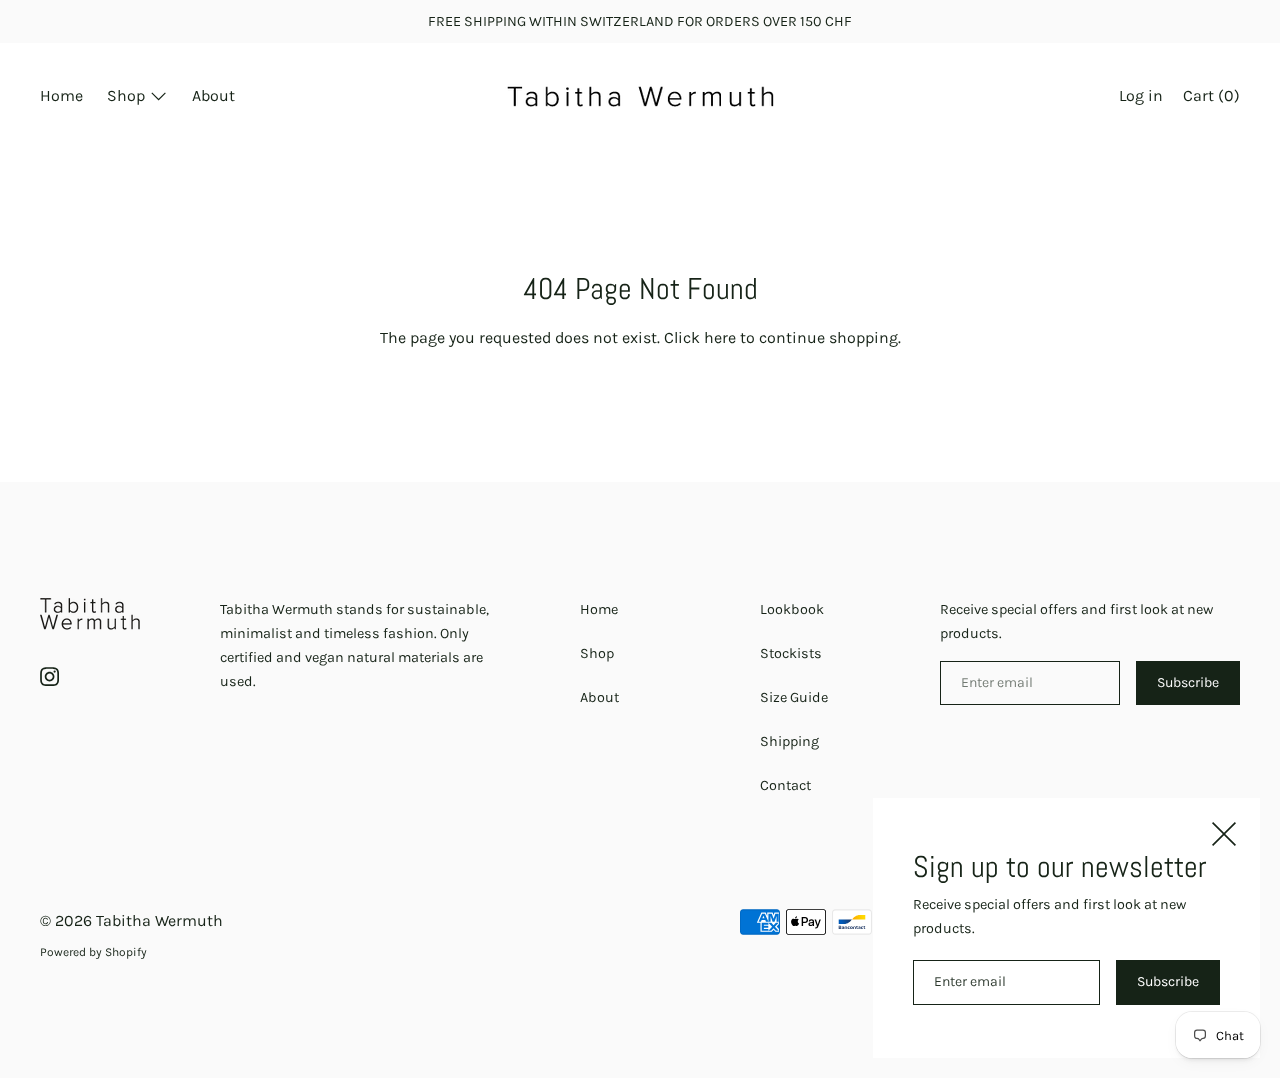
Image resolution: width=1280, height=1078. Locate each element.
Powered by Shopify (93, 952)
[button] (1211, 98)
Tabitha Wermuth (159, 920)
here (720, 337)
